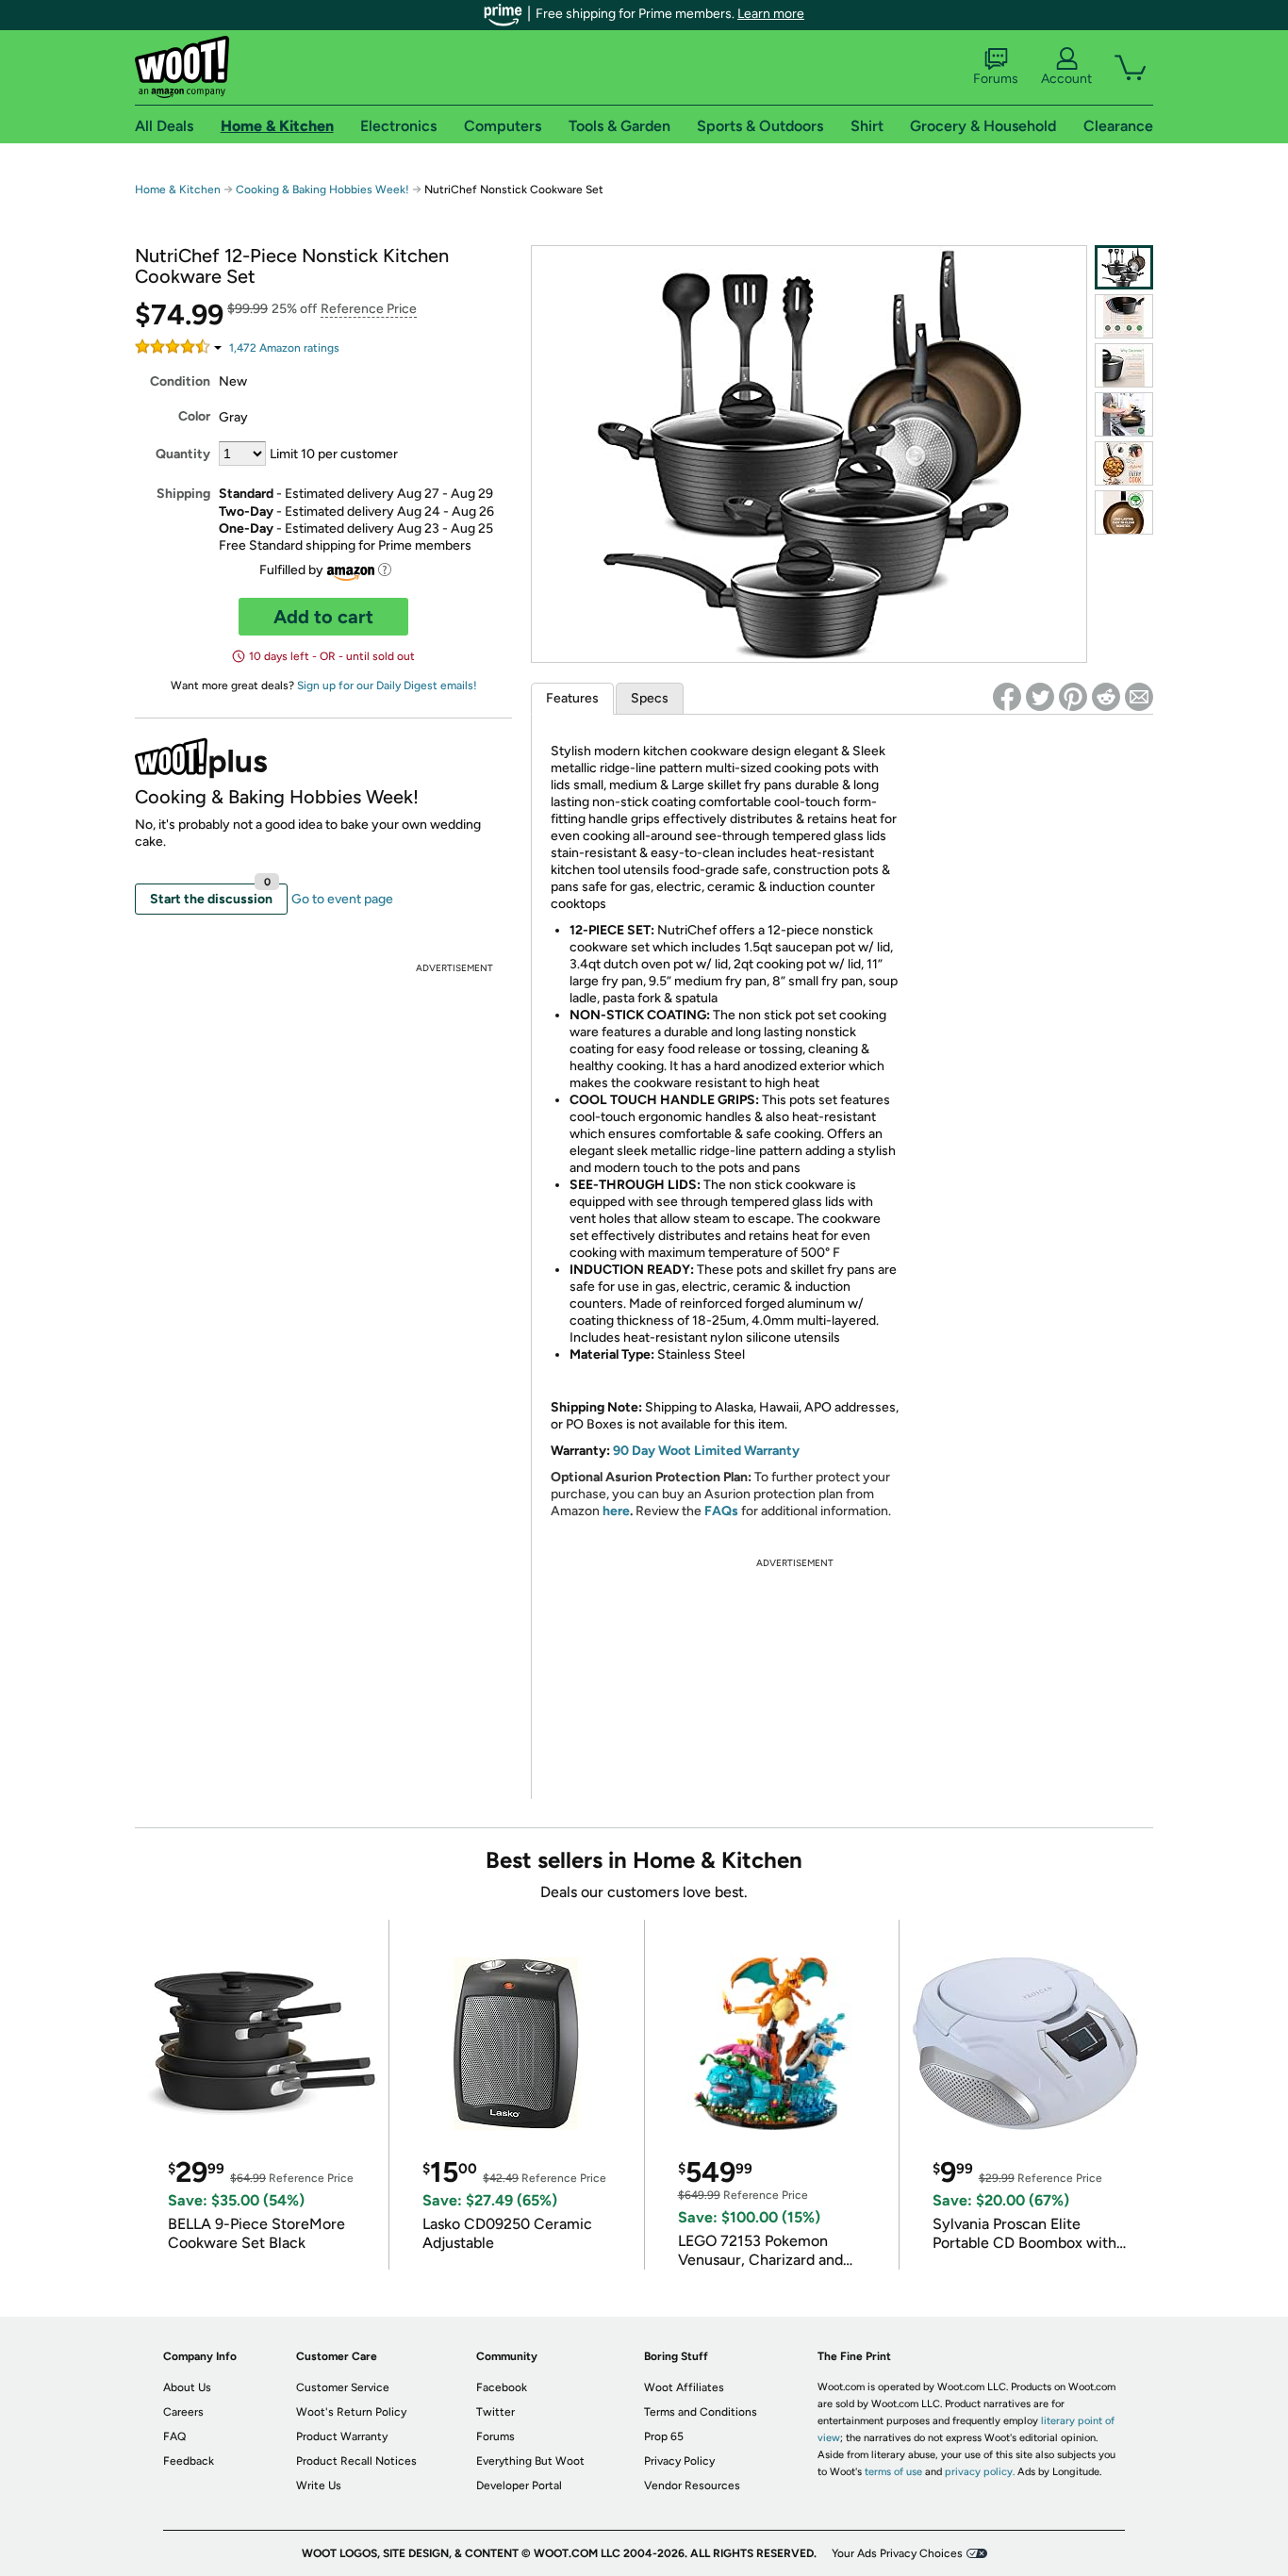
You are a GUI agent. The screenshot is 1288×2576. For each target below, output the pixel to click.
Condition (180, 381)
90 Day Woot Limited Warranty (706, 1451)
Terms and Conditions (701, 2412)
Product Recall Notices (356, 2461)
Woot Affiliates (684, 2387)
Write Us (319, 2485)
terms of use (893, 2472)
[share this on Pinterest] (1073, 697)
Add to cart (323, 617)
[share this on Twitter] (1040, 697)
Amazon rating (284, 348)
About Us (187, 2387)
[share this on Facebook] (1007, 697)
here (616, 1511)
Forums (996, 79)
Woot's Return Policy (351, 2412)
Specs (650, 698)
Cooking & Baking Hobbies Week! (322, 190)
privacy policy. (980, 2472)
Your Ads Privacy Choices (897, 2553)
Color (194, 416)
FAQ (174, 2436)
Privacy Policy (679, 2461)
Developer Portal (519, 2485)
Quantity (183, 454)
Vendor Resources (692, 2485)
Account (1066, 79)
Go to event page (342, 899)
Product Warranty (342, 2436)
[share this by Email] (1139, 697)
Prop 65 (664, 2436)
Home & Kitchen (178, 190)
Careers (183, 2412)
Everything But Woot (530, 2461)
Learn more (771, 14)
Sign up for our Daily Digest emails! (387, 685)
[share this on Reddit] (1106, 697)
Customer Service (343, 2387)
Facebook (502, 2387)
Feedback (189, 2461)
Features (572, 698)
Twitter (495, 2412)
